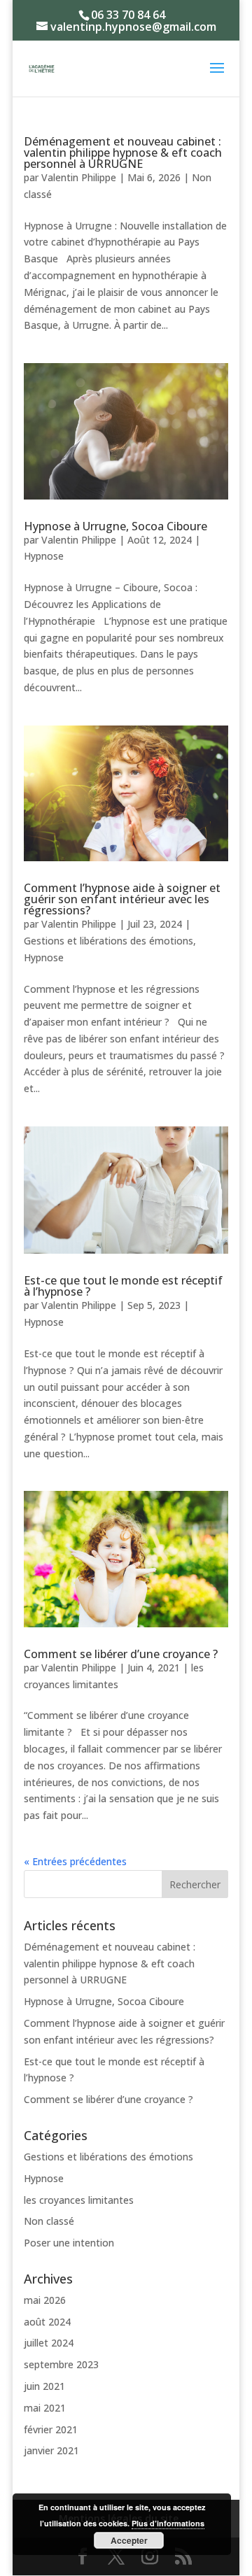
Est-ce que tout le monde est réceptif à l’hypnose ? (123, 1286)
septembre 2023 (61, 2364)
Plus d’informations (168, 2523)
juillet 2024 (49, 2343)
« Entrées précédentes (75, 1861)
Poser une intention (69, 2243)
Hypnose (44, 556)
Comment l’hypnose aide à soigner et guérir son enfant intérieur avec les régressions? (122, 899)
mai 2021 (45, 2408)
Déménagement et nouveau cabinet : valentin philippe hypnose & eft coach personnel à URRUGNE (123, 153)
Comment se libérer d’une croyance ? (121, 1654)
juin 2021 (44, 2386)
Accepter (129, 2540)
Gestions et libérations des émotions (108, 941)
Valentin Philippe (79, 177)
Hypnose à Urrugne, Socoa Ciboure (115, 526)
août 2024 (47, 2322)
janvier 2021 (51, 2450)
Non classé (49, 2221)
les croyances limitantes (79, 2200)
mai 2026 (45, 2300)
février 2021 (51, 2429)
